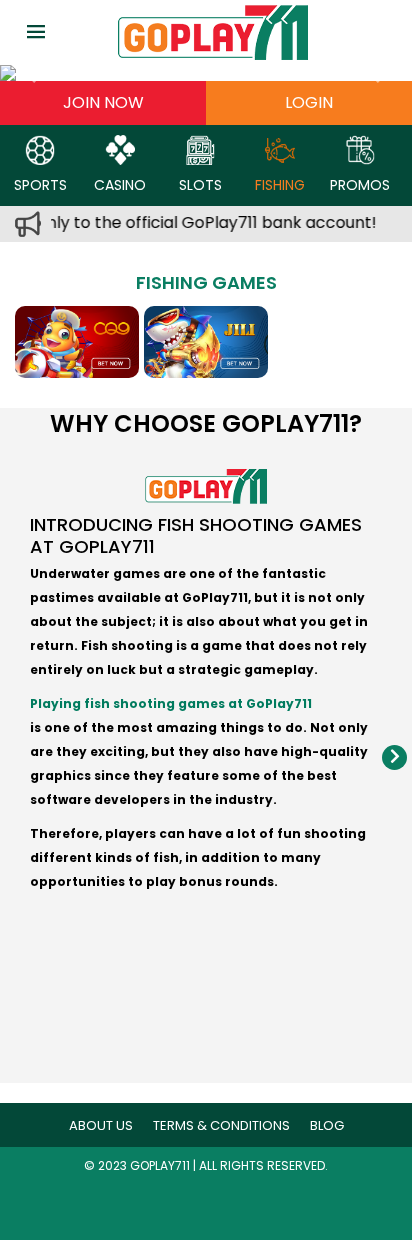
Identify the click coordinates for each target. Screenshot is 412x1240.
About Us (101, 1125)
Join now (103, 102)
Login (309, 102)
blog (327, 1125)
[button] (31, 73)
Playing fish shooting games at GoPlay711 (171, 703)
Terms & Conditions (221, 1125)
